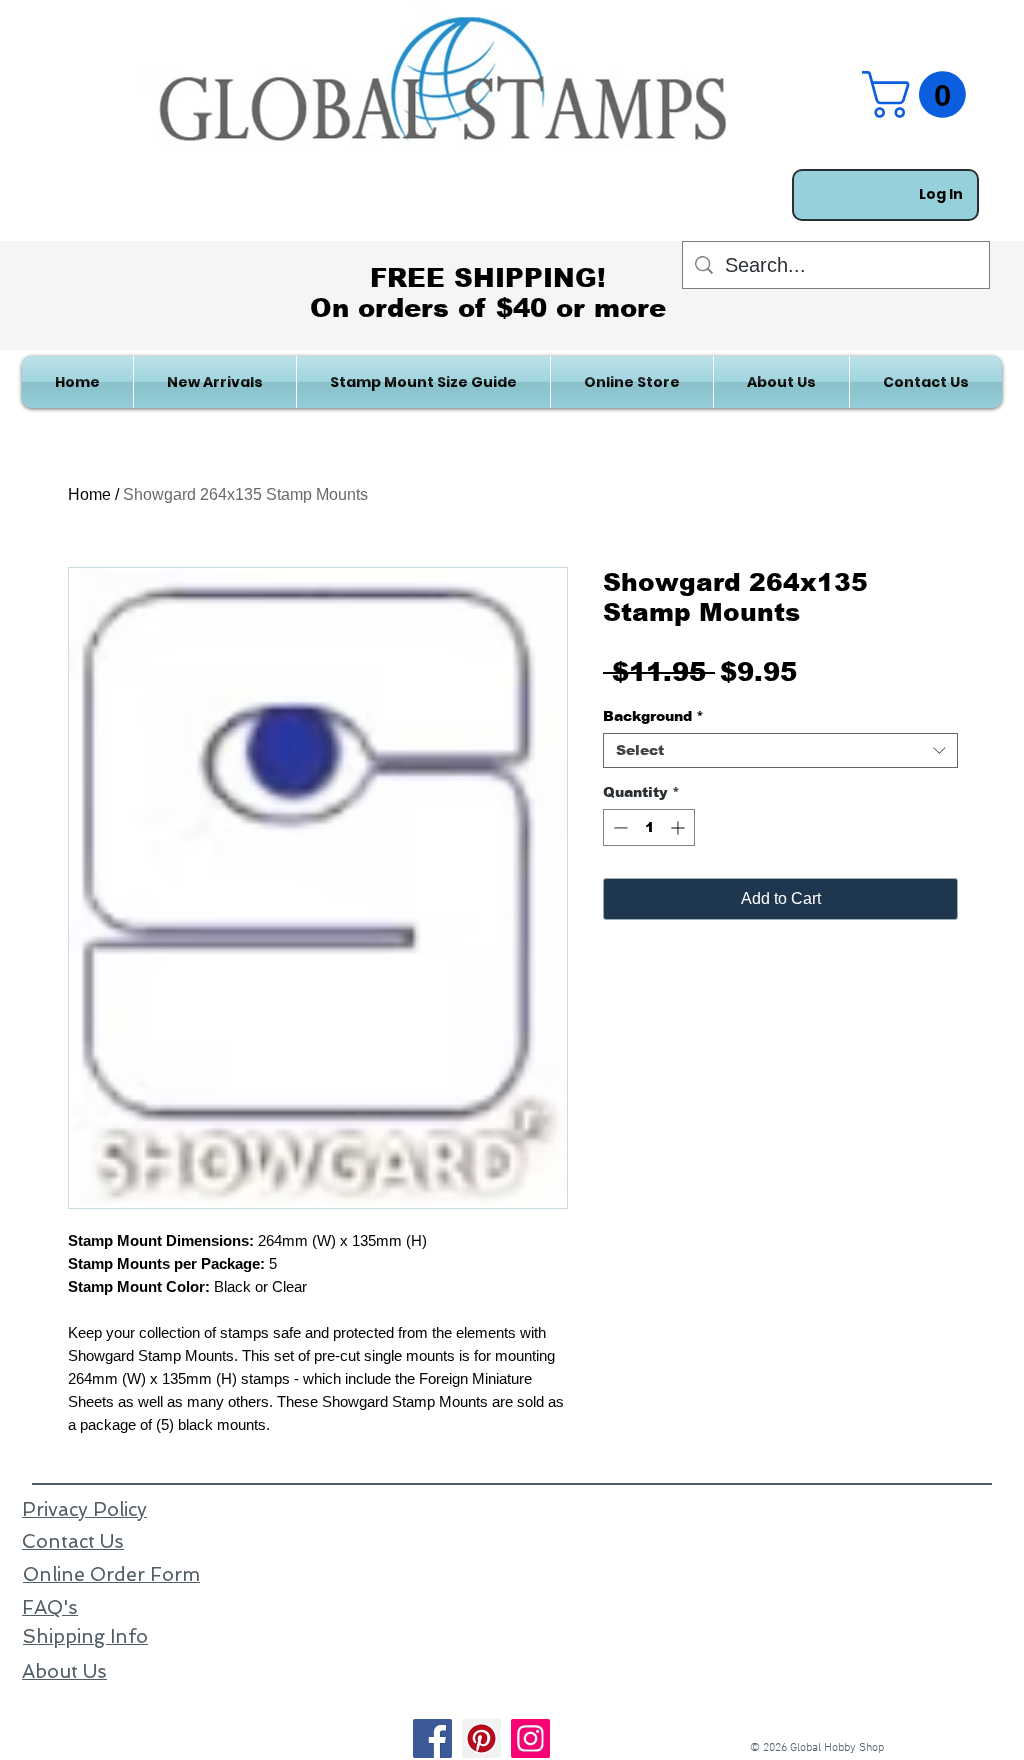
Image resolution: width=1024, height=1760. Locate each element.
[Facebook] (432, 1738)
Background (653, 716)
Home (89, 494)
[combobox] (780, 750)
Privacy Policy (84, 1509)
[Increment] (679, 827)
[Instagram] (530, 1738)
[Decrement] (618, 827)
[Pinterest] (481, 1738)
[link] (919, 94)
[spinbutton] (649, 827)
